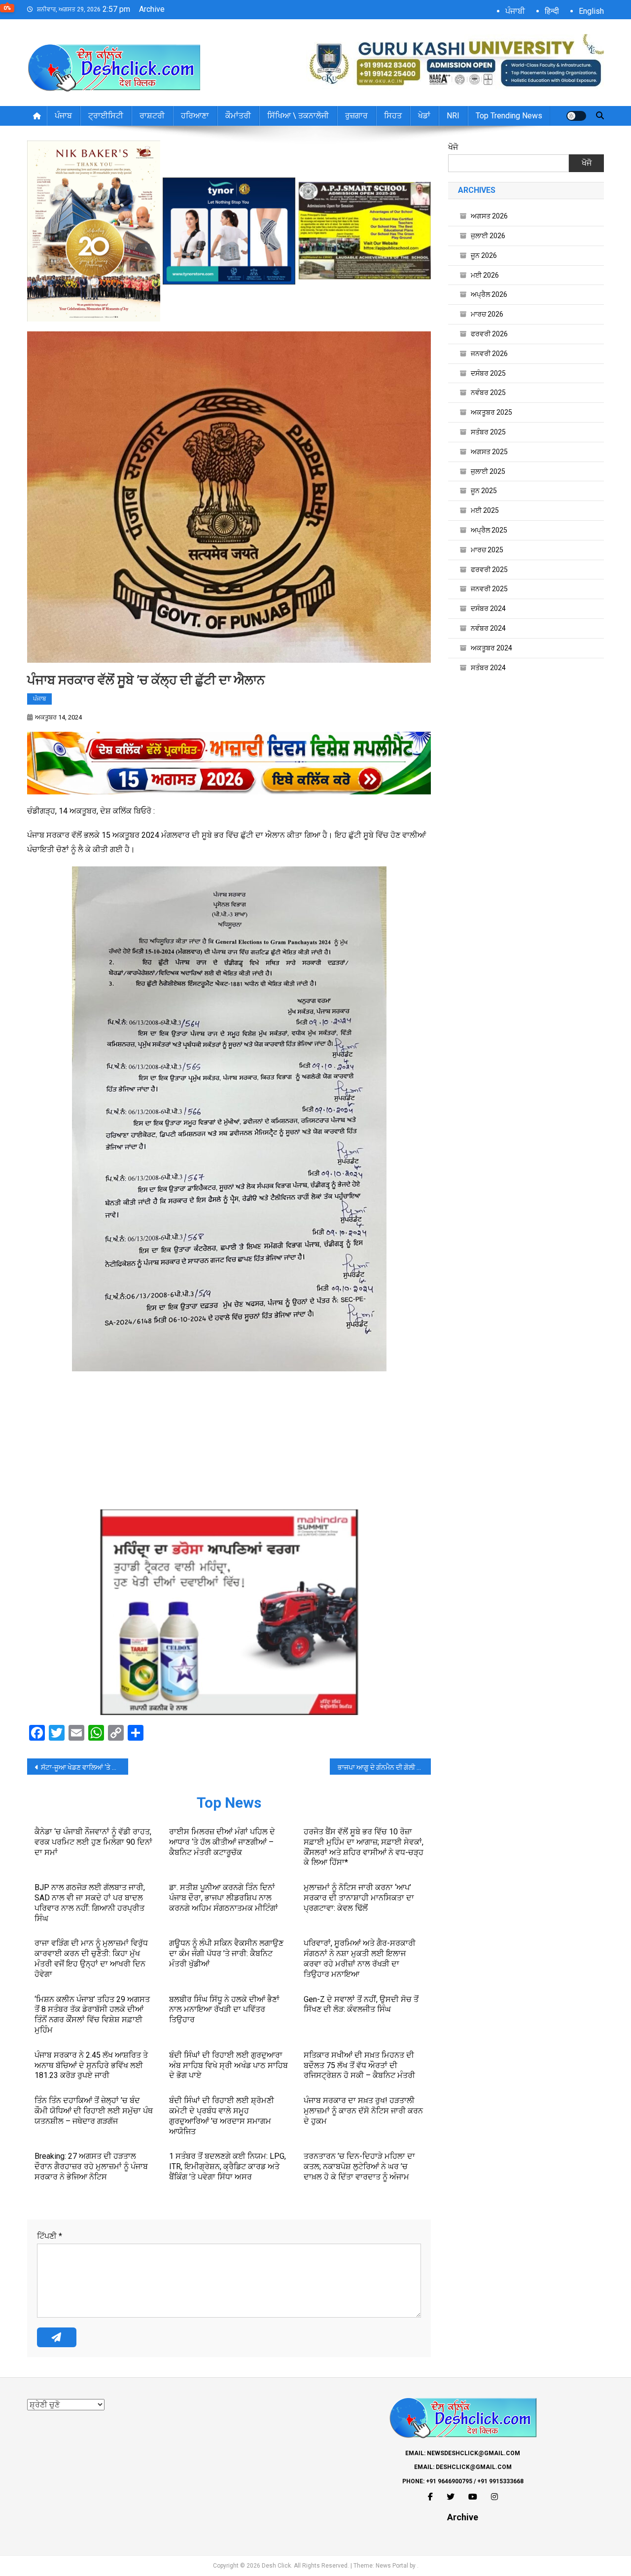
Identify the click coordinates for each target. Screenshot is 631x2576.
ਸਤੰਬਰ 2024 (488, 668)
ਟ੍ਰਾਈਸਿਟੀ (106, 116)
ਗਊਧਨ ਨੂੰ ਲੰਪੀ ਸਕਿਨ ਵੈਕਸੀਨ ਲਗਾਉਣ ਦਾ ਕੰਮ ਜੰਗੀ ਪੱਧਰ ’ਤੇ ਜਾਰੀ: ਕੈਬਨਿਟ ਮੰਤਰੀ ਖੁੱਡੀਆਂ (226, 1953)
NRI (453, 116)
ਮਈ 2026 (485, 275)
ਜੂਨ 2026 (484, 255)
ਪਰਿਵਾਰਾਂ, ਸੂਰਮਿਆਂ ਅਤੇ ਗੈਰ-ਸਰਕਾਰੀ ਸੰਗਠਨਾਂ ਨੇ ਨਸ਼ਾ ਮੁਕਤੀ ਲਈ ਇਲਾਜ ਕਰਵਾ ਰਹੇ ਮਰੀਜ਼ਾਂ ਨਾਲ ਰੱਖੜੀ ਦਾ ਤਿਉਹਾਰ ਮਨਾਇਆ (360, 1958)
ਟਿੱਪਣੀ (50, 2236)
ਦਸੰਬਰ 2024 (488, 608)
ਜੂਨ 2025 (484, 491)
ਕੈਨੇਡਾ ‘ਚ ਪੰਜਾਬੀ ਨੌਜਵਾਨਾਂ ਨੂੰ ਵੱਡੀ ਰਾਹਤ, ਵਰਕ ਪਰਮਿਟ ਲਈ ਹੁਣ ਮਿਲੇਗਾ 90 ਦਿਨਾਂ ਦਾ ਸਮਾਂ (93, 1842)
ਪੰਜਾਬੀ (515, 11)
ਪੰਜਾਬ (63, 116)
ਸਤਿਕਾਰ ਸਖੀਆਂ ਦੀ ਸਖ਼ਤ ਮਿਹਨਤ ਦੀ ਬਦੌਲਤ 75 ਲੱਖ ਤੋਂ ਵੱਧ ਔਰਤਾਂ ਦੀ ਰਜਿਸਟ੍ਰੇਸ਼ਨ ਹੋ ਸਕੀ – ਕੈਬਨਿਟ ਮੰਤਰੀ (359, 2065)
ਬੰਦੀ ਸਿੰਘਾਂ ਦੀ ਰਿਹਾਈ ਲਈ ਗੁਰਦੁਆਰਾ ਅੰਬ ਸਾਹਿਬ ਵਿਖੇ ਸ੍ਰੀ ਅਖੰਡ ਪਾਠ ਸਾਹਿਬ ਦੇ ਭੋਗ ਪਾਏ (228, 2065)
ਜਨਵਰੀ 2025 (489, 589)
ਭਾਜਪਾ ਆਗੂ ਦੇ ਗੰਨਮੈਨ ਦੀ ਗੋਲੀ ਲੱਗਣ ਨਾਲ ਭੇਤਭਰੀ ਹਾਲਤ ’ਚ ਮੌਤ (384, 1767)
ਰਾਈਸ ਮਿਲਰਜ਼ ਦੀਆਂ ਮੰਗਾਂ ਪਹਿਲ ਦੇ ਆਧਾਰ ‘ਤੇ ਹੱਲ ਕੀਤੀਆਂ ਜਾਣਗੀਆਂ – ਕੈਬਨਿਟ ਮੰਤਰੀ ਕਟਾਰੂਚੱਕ (222, 1842)
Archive (152, 9)
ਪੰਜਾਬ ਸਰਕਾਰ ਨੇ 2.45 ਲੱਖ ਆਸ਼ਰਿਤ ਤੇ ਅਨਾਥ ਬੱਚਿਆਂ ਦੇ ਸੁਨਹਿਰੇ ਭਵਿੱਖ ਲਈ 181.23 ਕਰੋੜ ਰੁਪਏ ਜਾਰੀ (91, 2065)
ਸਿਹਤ (393, 116)
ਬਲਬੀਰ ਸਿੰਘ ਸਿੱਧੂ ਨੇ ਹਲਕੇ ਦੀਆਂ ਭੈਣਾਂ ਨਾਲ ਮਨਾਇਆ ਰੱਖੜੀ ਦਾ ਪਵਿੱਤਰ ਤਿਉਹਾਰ (224, 2010)
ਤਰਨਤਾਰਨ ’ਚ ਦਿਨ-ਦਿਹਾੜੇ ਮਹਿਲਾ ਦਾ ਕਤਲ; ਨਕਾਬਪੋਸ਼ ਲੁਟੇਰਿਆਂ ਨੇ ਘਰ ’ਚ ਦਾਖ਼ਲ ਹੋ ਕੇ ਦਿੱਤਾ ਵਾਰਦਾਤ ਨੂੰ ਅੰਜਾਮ (359, 2166)
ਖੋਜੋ (453, 147)
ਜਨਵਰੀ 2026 (489, 354)
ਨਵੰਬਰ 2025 (488, 393)
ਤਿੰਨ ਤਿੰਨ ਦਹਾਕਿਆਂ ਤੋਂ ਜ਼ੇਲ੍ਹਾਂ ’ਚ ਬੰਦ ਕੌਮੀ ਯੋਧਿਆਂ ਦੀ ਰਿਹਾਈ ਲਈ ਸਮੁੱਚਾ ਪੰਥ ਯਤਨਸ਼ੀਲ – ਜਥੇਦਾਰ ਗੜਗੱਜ (94, 2111)
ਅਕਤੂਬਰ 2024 (491, 648)
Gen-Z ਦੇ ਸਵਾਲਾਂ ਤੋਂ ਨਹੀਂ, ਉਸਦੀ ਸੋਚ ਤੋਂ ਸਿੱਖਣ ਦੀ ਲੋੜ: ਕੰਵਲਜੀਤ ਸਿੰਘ (361, 2004)
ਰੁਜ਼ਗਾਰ (356, 116)
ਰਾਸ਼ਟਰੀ (152, 116)
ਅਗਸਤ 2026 (489, 216)
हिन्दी (552, 11)
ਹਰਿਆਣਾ (195, 116)
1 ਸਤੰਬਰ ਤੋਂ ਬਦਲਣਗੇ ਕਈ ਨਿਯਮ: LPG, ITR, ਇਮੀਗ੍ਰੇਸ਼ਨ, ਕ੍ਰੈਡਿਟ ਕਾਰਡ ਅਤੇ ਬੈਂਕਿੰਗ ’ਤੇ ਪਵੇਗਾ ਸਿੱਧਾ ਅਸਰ (228, 2166)
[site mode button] (576, 116)
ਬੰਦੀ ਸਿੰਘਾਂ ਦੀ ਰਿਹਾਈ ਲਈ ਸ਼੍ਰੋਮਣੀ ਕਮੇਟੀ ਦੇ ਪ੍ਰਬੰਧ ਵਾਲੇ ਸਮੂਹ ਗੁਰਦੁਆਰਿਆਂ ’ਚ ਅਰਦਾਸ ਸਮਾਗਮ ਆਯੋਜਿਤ (222, 2116)
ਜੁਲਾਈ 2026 (488, 236)
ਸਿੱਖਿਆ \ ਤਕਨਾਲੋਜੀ (298, 116)
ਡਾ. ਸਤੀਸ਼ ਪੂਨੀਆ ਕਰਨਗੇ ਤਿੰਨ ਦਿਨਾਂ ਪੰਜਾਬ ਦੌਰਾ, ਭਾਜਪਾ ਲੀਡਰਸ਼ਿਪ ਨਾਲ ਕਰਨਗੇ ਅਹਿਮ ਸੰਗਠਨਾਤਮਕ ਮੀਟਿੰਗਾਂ (224, 1898)
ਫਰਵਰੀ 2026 (489, 334)
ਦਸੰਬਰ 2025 (488, 373)
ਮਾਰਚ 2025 (487, 550)
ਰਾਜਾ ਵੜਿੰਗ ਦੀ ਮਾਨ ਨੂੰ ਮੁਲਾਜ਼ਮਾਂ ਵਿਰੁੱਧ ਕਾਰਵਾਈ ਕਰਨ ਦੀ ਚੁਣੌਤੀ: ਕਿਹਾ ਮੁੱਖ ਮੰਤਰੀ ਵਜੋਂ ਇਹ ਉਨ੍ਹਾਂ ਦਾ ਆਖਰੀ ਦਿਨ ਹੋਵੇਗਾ (91, 1958)
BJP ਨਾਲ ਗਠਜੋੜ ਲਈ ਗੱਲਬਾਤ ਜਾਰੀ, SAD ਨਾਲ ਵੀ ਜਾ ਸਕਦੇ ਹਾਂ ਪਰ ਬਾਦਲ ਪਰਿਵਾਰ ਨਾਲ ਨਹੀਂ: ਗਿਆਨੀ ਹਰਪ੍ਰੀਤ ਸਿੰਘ (90, 1903)
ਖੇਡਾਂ (424, 116)
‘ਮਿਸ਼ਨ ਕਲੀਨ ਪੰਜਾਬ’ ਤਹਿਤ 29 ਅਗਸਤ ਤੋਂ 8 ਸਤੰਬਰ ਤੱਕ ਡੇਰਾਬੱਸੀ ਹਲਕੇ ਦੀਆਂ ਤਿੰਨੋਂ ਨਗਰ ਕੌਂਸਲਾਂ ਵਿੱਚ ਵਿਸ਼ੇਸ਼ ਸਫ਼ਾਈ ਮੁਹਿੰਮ (92, 2015)
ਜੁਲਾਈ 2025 (488, 471)
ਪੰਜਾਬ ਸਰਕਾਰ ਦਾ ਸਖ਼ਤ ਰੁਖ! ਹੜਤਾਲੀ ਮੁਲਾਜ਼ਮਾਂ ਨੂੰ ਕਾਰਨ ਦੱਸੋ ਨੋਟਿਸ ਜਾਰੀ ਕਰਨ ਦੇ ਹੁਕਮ (363, 2111)
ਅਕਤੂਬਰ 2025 (491, 412)
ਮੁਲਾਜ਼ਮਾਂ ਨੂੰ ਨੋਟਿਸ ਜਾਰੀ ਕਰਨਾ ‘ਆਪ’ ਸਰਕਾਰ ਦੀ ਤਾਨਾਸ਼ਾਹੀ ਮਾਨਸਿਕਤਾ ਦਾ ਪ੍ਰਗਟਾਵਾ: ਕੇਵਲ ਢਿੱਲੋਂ (359, 1898)
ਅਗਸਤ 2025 (489, 452)
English (591, 11)
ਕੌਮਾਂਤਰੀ (238, 116)
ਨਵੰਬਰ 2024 (488, 628)
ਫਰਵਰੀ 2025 (489, 570)
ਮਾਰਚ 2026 (487, 314)
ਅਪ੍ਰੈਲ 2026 (489, 294)
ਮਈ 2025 (485, 510)
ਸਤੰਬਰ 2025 (488, 432)
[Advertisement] (229, 1440)
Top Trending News (509, 116)
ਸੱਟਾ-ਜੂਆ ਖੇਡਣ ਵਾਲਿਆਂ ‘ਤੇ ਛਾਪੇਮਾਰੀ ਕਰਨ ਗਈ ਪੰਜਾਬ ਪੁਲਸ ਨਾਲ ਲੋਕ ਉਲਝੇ (85, 1767)
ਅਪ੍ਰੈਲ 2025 (489, 530)
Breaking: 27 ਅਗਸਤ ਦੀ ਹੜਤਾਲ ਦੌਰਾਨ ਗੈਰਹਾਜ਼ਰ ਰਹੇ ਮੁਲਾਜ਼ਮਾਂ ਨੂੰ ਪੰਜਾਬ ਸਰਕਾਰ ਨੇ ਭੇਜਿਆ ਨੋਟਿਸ (91, 2166)
